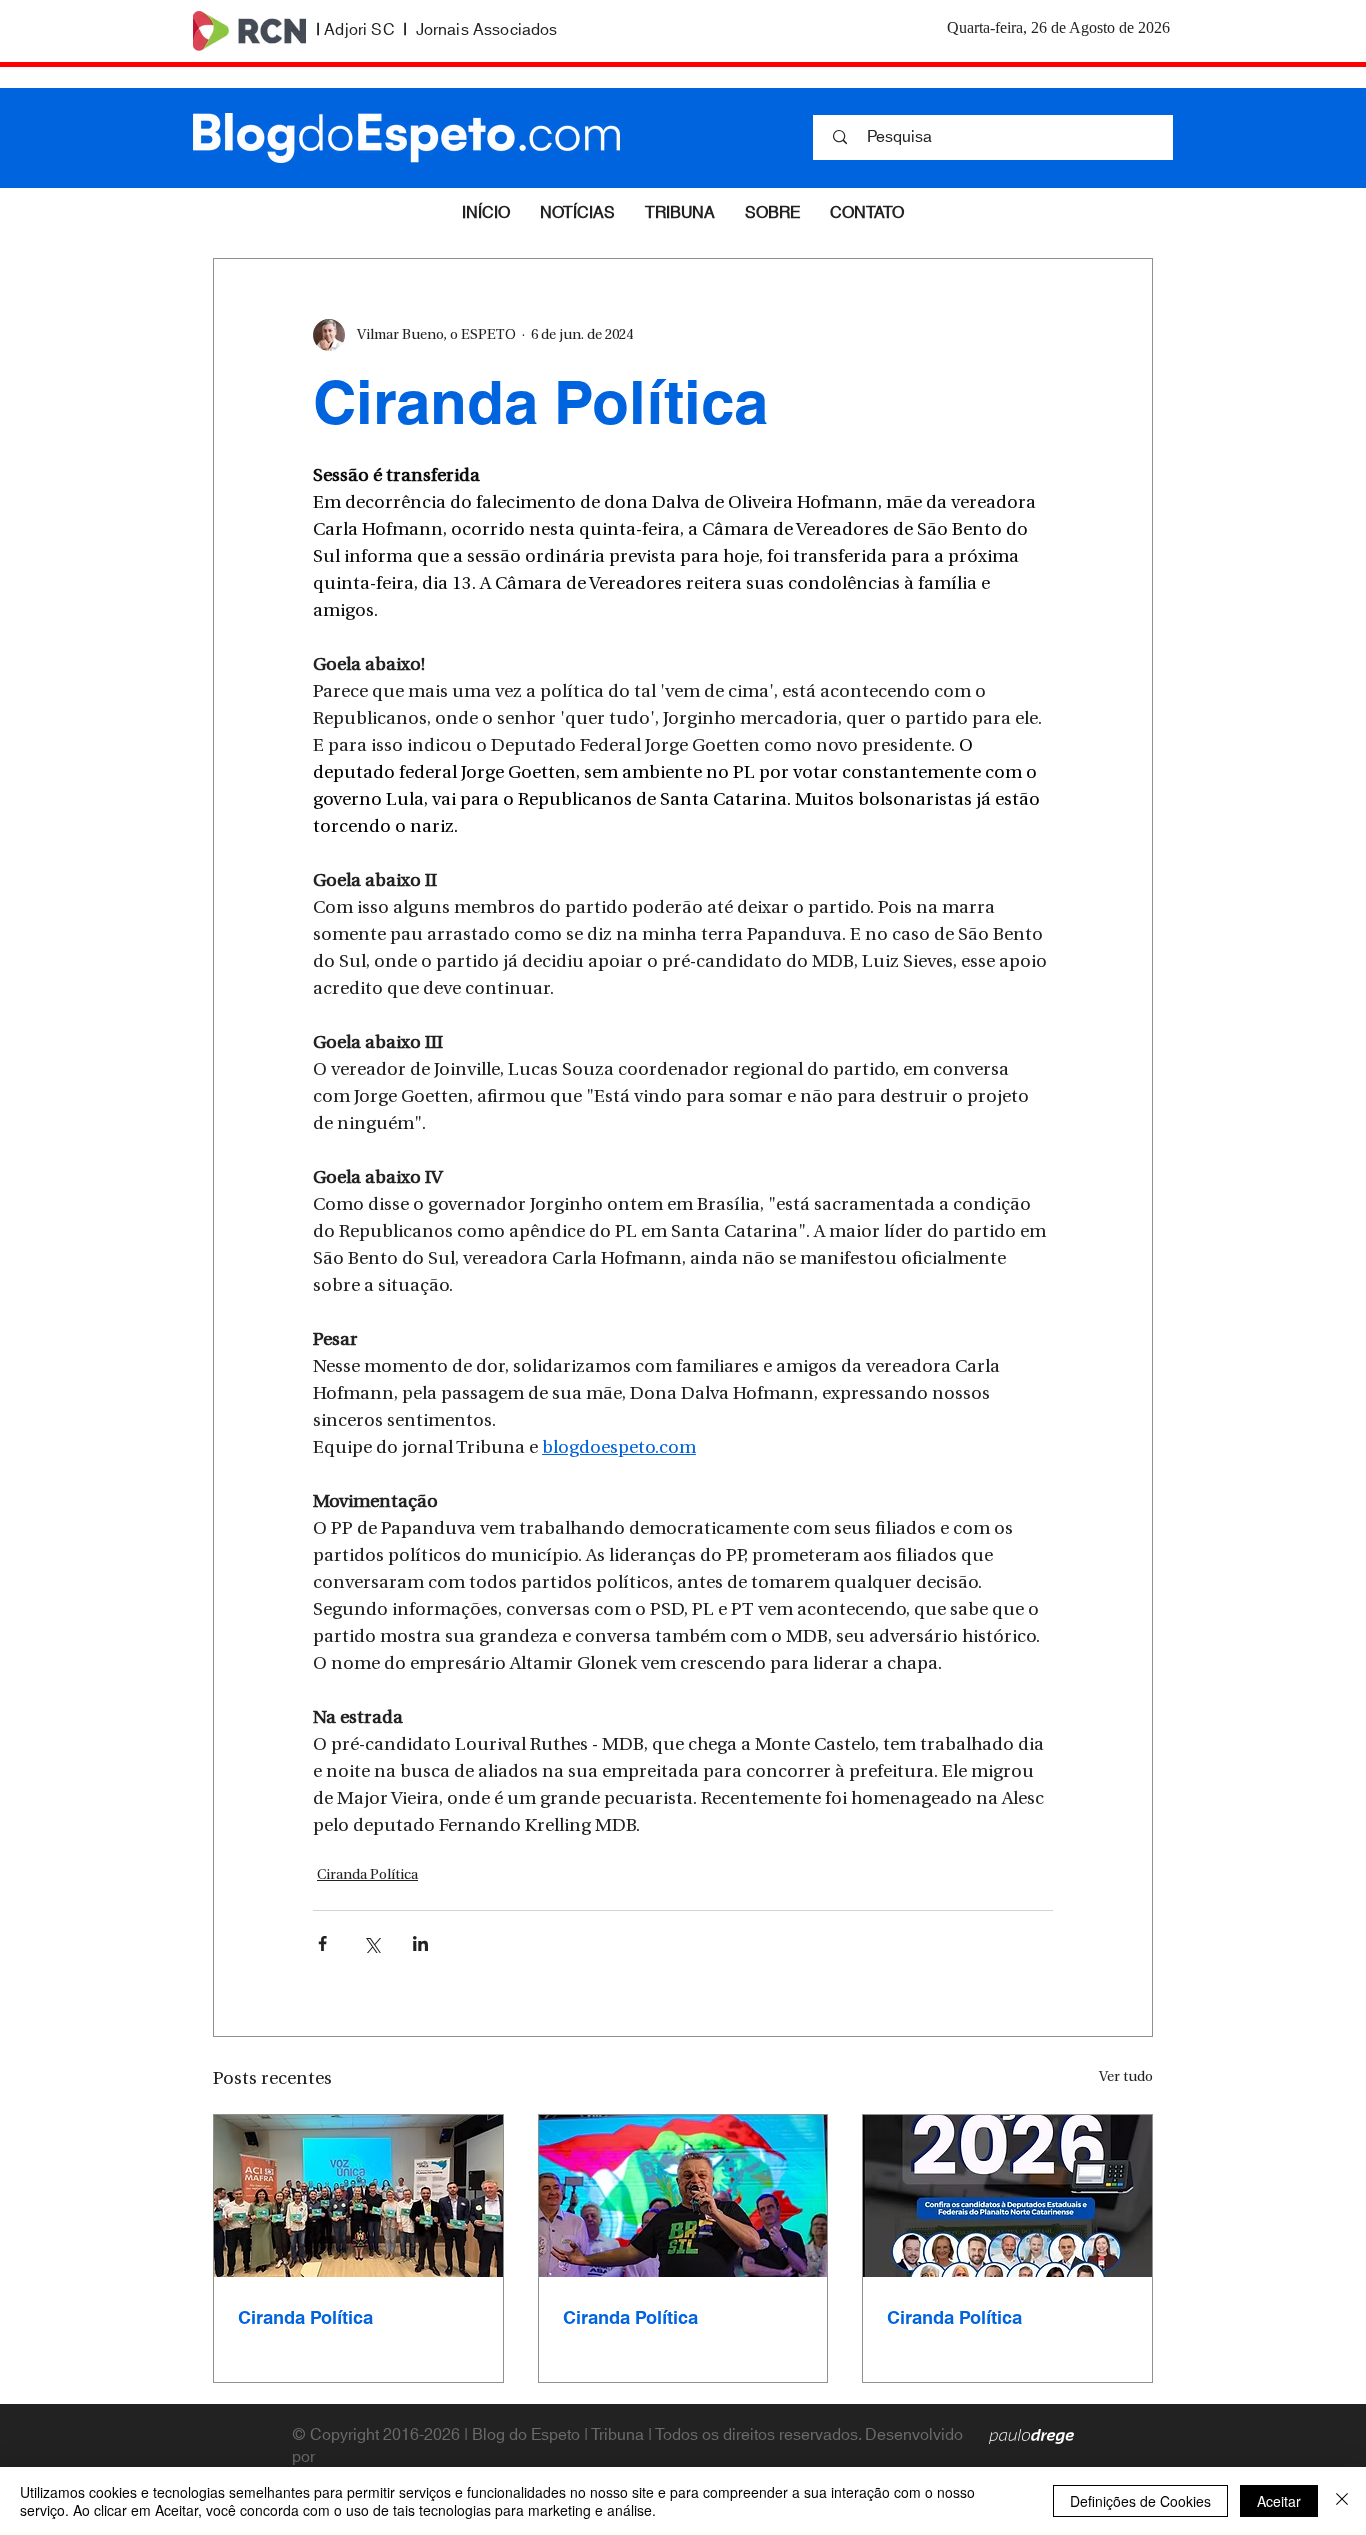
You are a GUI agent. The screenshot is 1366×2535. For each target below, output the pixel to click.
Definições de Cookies (1140, 2501)
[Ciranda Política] (358, 2196)
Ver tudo (1126, 2077)
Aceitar (1279, 2501)
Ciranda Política (367, 1875)
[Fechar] (1342, 2501)
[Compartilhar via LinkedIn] (420, 1943)
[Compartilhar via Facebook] (322, 1943)
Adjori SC (359, 30)
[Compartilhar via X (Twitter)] (371, 1943)
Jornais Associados (487, 30)
